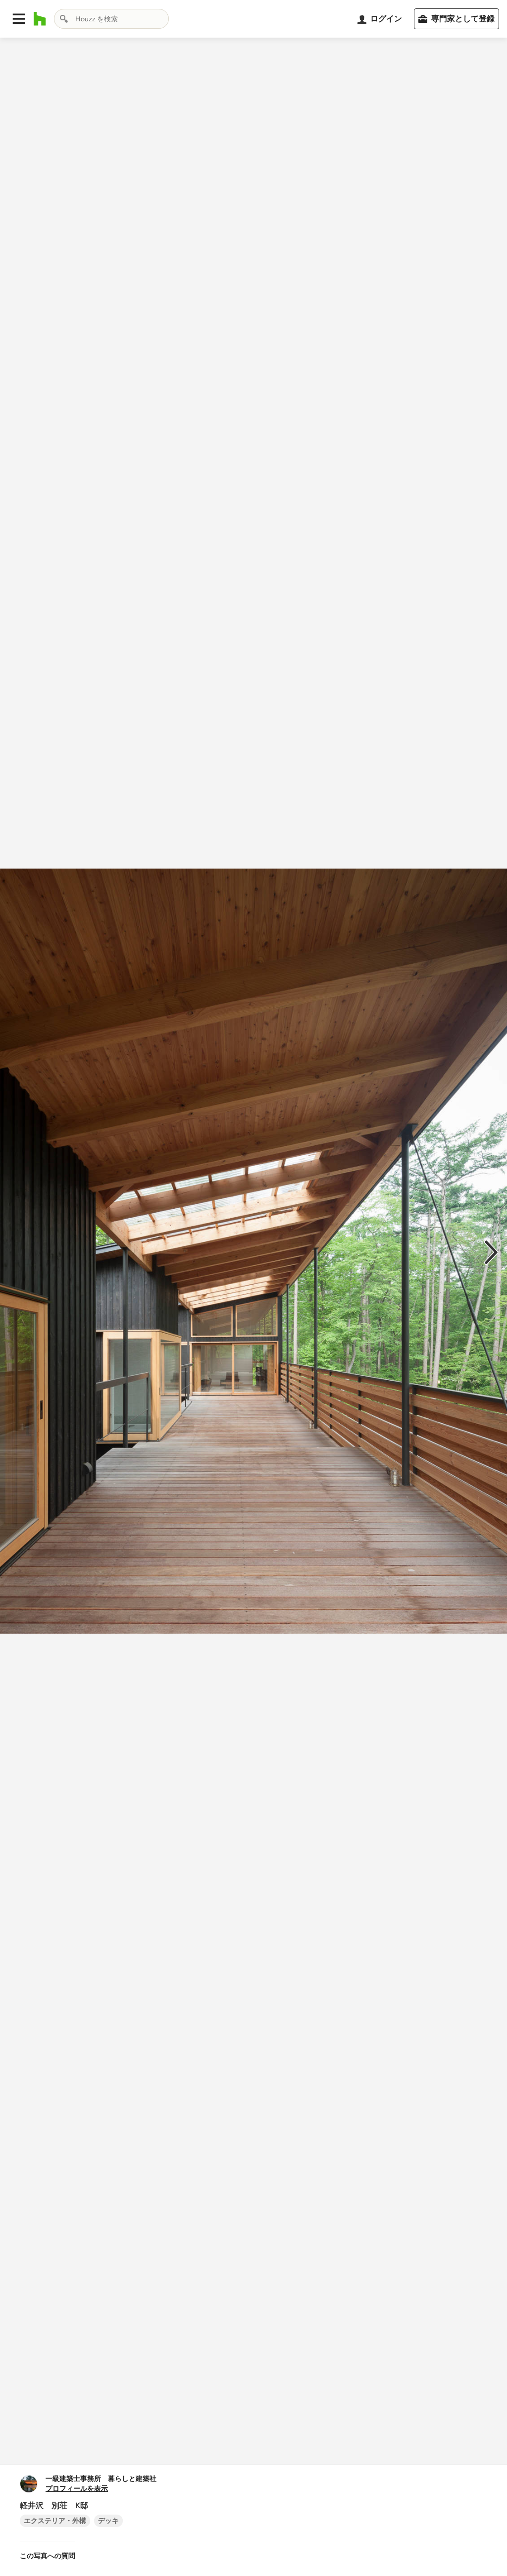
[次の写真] (491, 1251)
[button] (19, 19)
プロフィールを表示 (77, 2489)
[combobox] (111, 19)
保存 (287, 2447)
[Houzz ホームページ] (40, 19)
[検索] (64, 19)
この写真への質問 (48, 2556)
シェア (236, 2447)
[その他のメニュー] (489, 2447)
